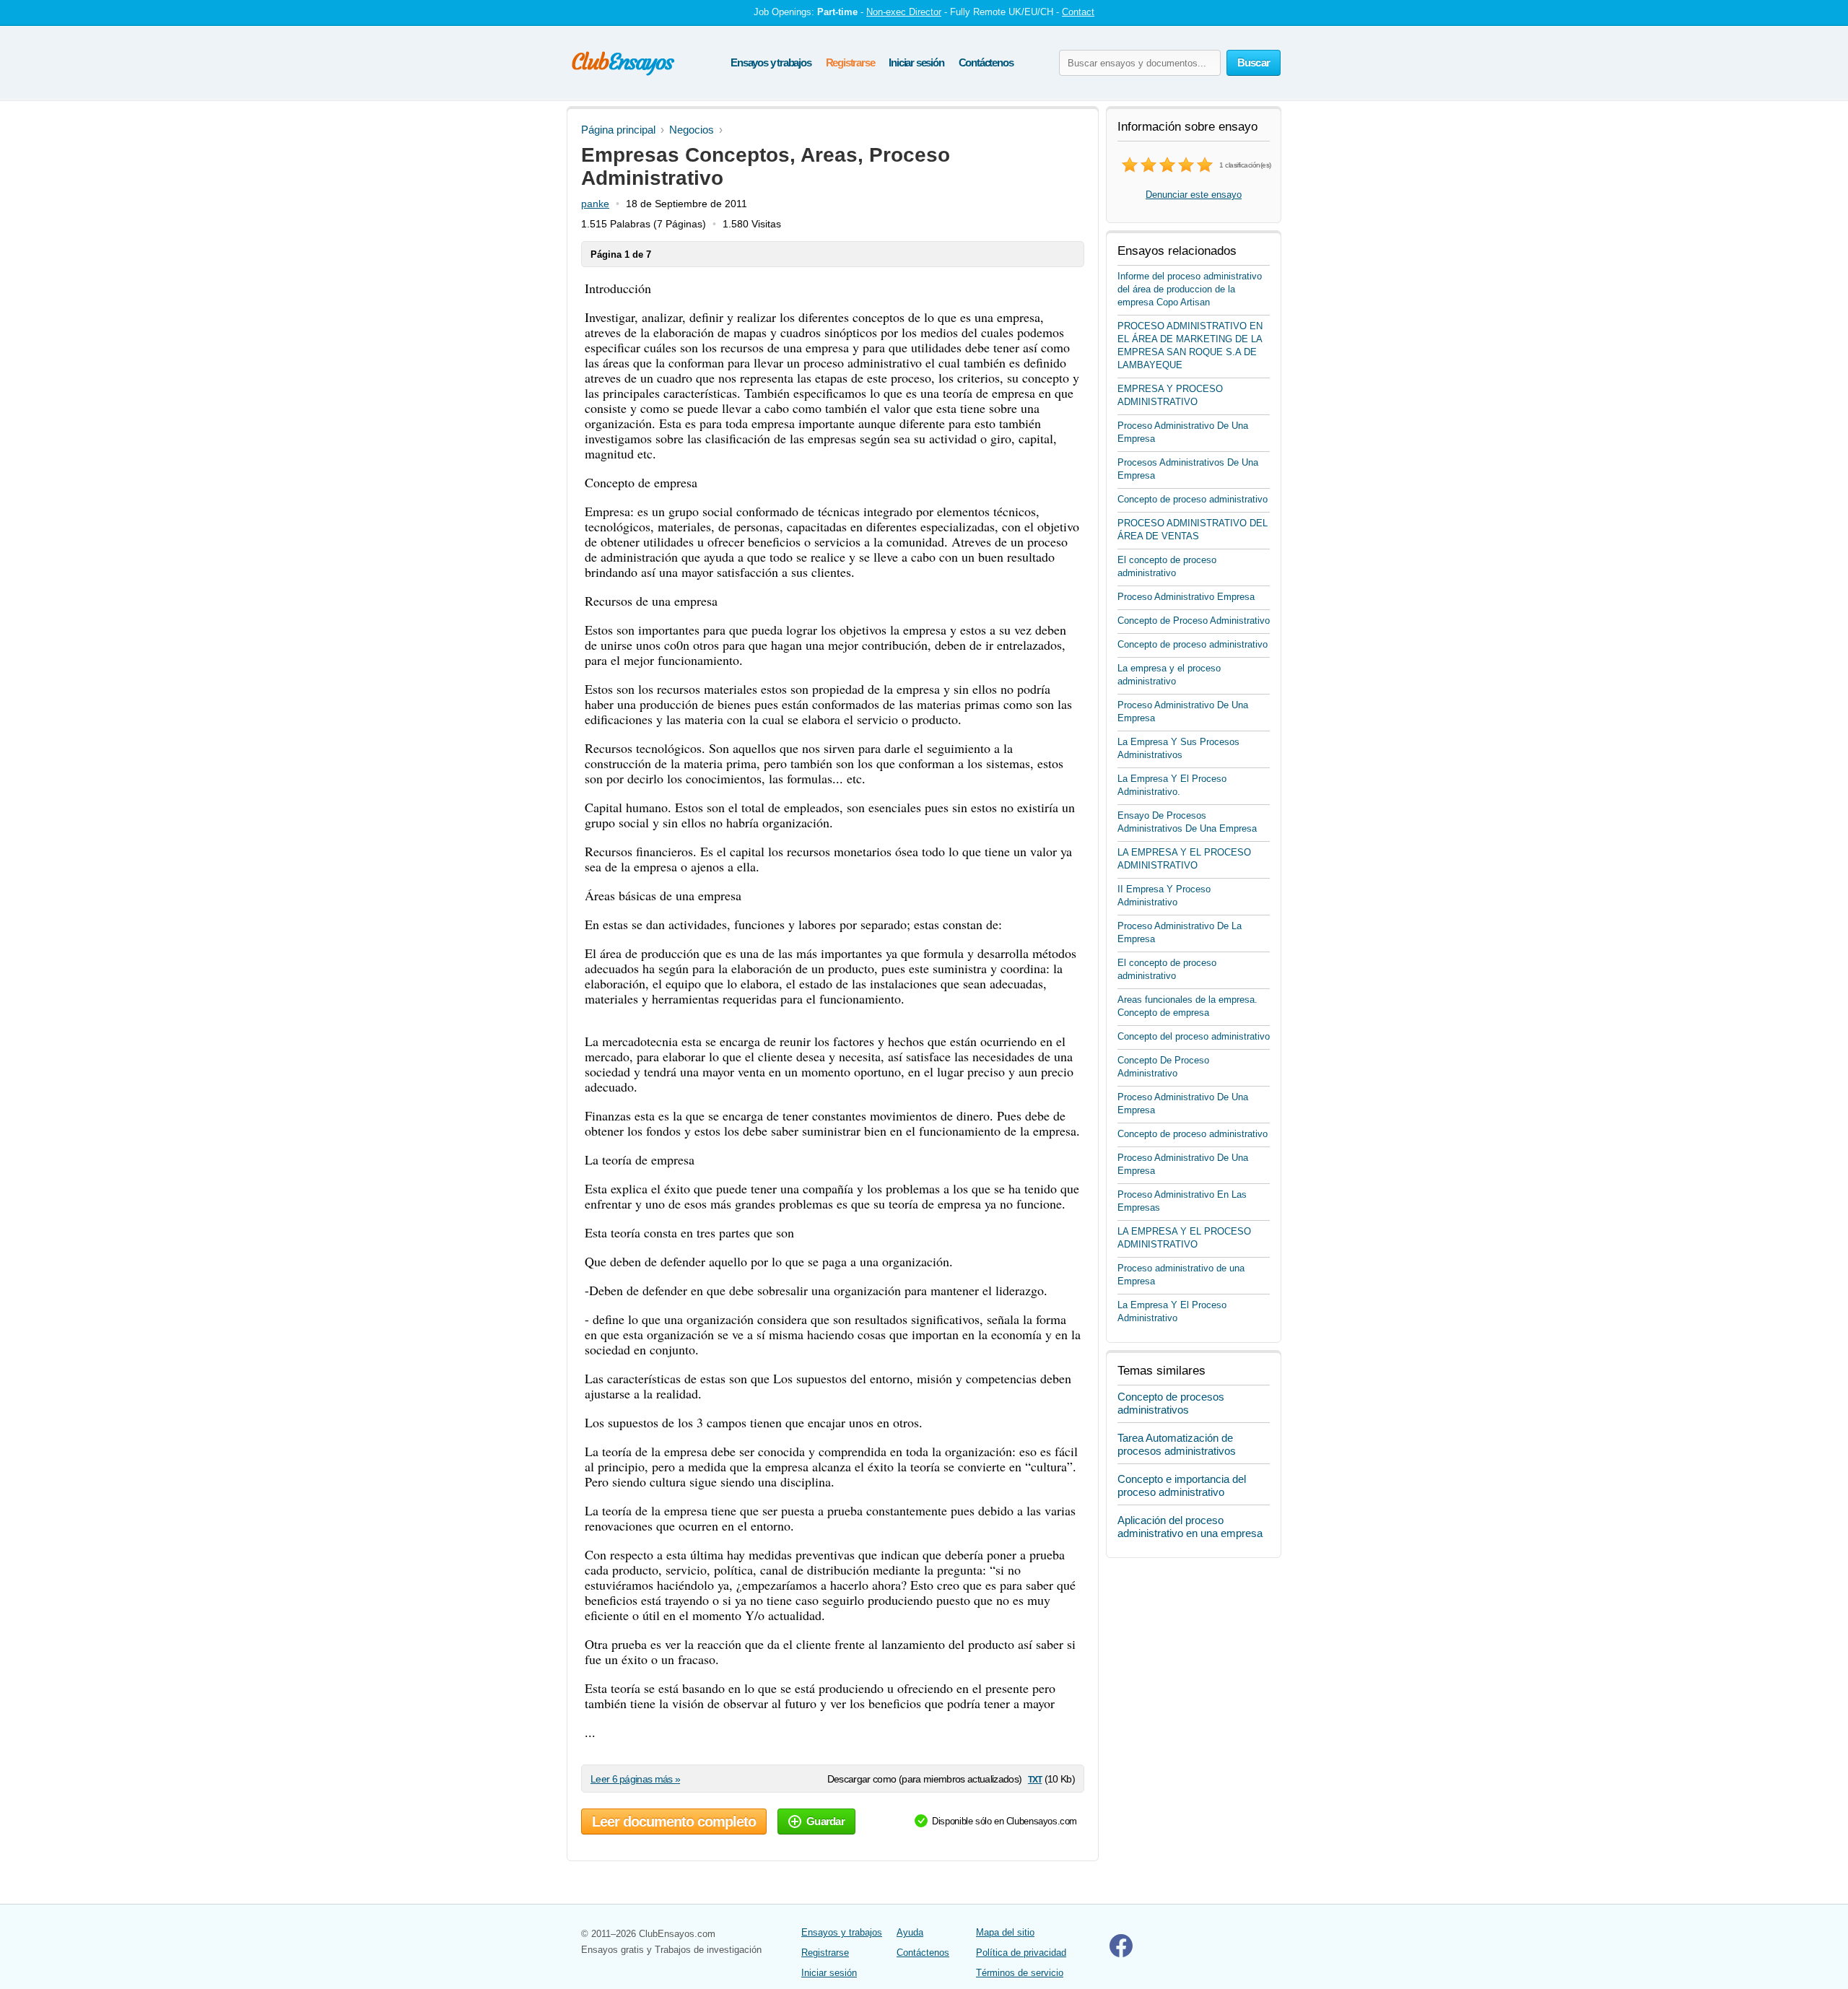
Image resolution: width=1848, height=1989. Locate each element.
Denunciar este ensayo (1194, 195)
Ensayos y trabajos (771, 62)
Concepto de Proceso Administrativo (1194, 621)
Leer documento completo (674, 1822)
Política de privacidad (1021, 1953)
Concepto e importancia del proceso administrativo (1182, 1485)
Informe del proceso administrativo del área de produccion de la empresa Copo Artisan (1190, 289)
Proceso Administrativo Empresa (1186, 597)
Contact (1078, 12)
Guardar (825, 1821)
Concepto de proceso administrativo (1193, 499)
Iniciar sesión (916, 62)
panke (595, 204)
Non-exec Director (904, 12)
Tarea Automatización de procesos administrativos (1177, 1444)
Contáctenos (986, 62)
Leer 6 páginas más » (635, 1779)
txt (1035, 1779)
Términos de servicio (1020, 1973)
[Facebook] (1121, 1954)
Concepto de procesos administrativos (1171, 1403)
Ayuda (910, 1932)
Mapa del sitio (1005, 1932)
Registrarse (850, 62)
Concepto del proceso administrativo (1194, 1036)
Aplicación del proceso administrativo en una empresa (1190, 1527)
